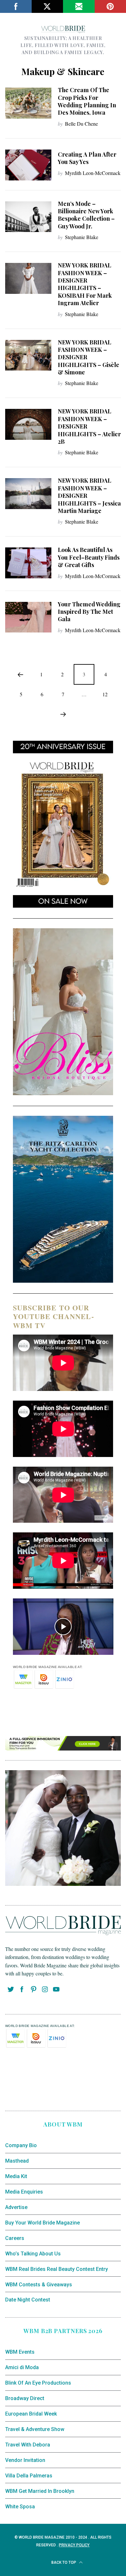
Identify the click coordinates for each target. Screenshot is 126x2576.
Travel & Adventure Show (35, 2429)
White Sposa (20, 2507)
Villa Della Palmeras (29, 2476)
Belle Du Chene (81, 124)
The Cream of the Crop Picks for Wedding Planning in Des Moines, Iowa (87, 101)
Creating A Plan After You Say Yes (87, 158)
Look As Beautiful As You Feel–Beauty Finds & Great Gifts (89, 557)
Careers (15, 2238)
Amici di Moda (22, 2367)
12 (105, 694)
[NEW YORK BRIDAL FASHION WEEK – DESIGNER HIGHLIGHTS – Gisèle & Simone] (28, 355)
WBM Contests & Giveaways (39, 2285)
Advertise (16, 2207)
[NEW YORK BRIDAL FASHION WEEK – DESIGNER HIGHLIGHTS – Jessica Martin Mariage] (28, 494)
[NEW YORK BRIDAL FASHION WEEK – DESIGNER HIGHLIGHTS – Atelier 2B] (28, 424)
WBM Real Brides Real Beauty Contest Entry (57, 2269)
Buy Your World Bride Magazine (42, 2223)
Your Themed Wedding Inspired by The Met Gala (89, 612)
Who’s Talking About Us (33, 2254)
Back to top (64, 2562)
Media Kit (16, 2176)
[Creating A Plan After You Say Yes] (28, 165)
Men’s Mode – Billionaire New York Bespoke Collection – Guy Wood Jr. (86, 215)
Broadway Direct (25, 2398)
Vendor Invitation (25, 2460)
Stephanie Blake (82, 237)
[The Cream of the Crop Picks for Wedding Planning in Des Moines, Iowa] (28, 103)
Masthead (17, 2161)
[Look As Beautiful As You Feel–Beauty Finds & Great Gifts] (28, 563)
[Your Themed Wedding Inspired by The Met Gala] (28, 617)
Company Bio (21, 2145)
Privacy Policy (74, 2545)
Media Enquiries (24, 2192)
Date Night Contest (28, 2300)
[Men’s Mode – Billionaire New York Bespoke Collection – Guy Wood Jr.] (28, 217)
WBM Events (20, 2352)
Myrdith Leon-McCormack (93, 173)
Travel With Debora (28, 2445)
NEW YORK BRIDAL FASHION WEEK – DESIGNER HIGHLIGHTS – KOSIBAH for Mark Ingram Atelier (85, 284)
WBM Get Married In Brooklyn (40, 2491)
